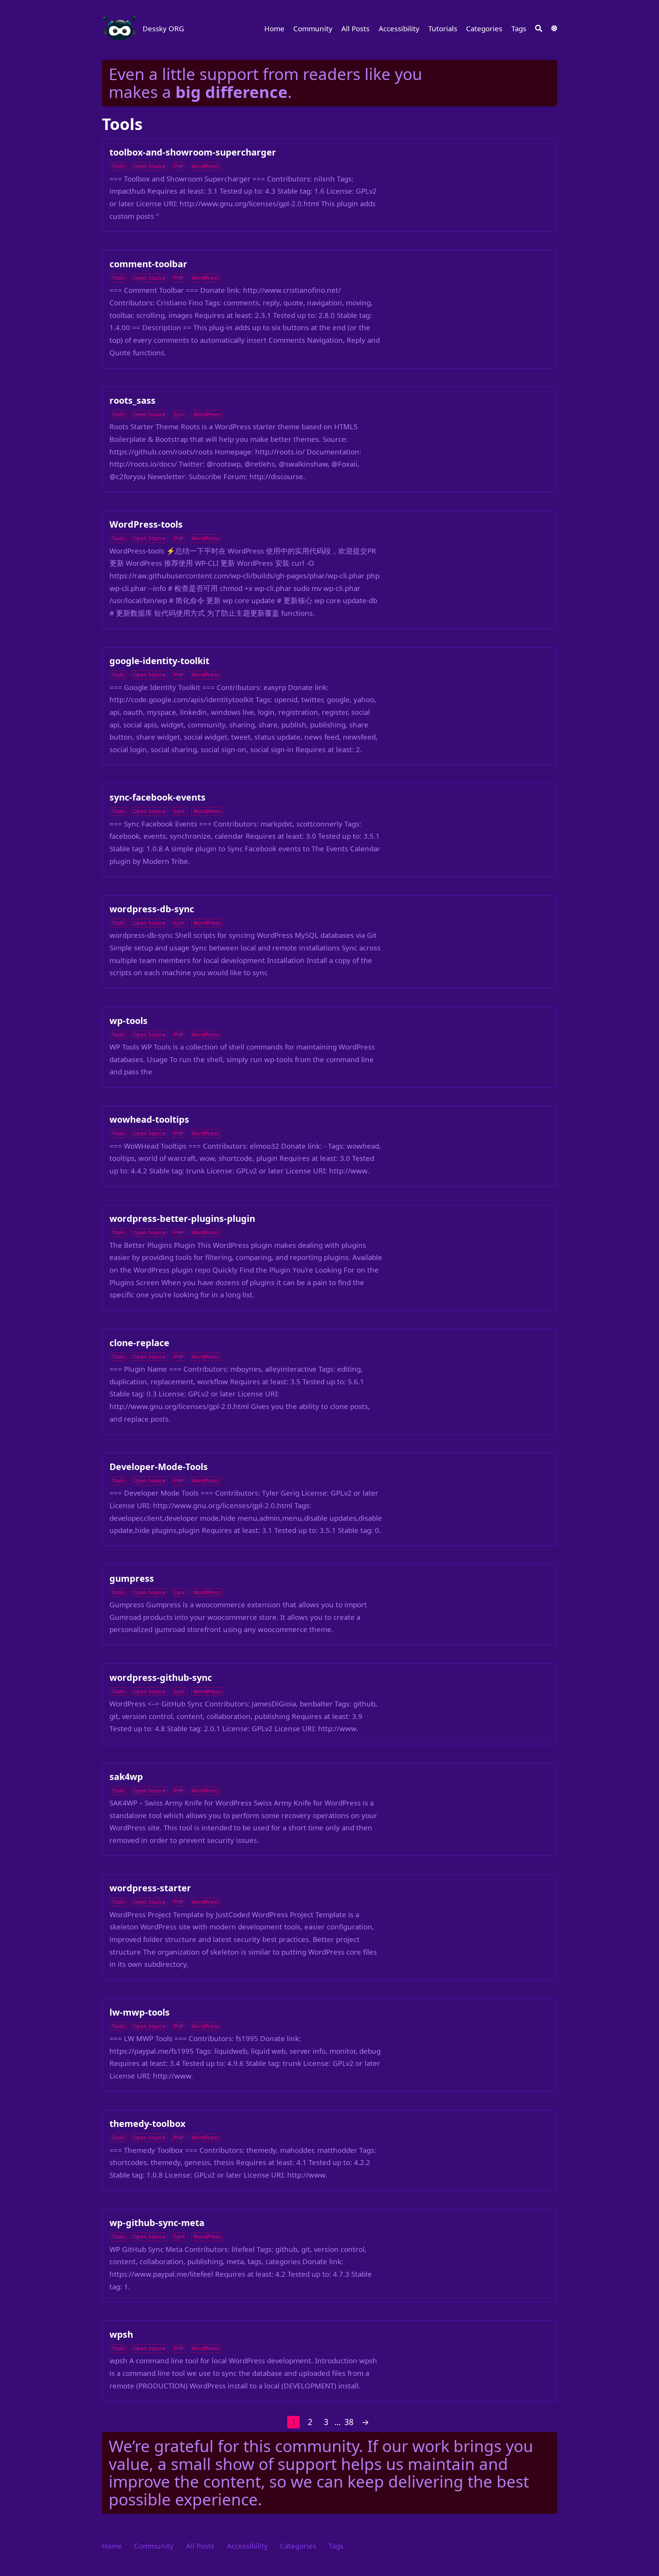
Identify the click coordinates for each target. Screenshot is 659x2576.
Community (313, 28)
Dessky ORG (163, 28)
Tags (519, 28)
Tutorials (443, 28)
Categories (484, 28)
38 (349, 2422)
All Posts (355, 28)
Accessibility (399, 28)
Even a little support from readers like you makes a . (265, 83)
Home (274, 28)
